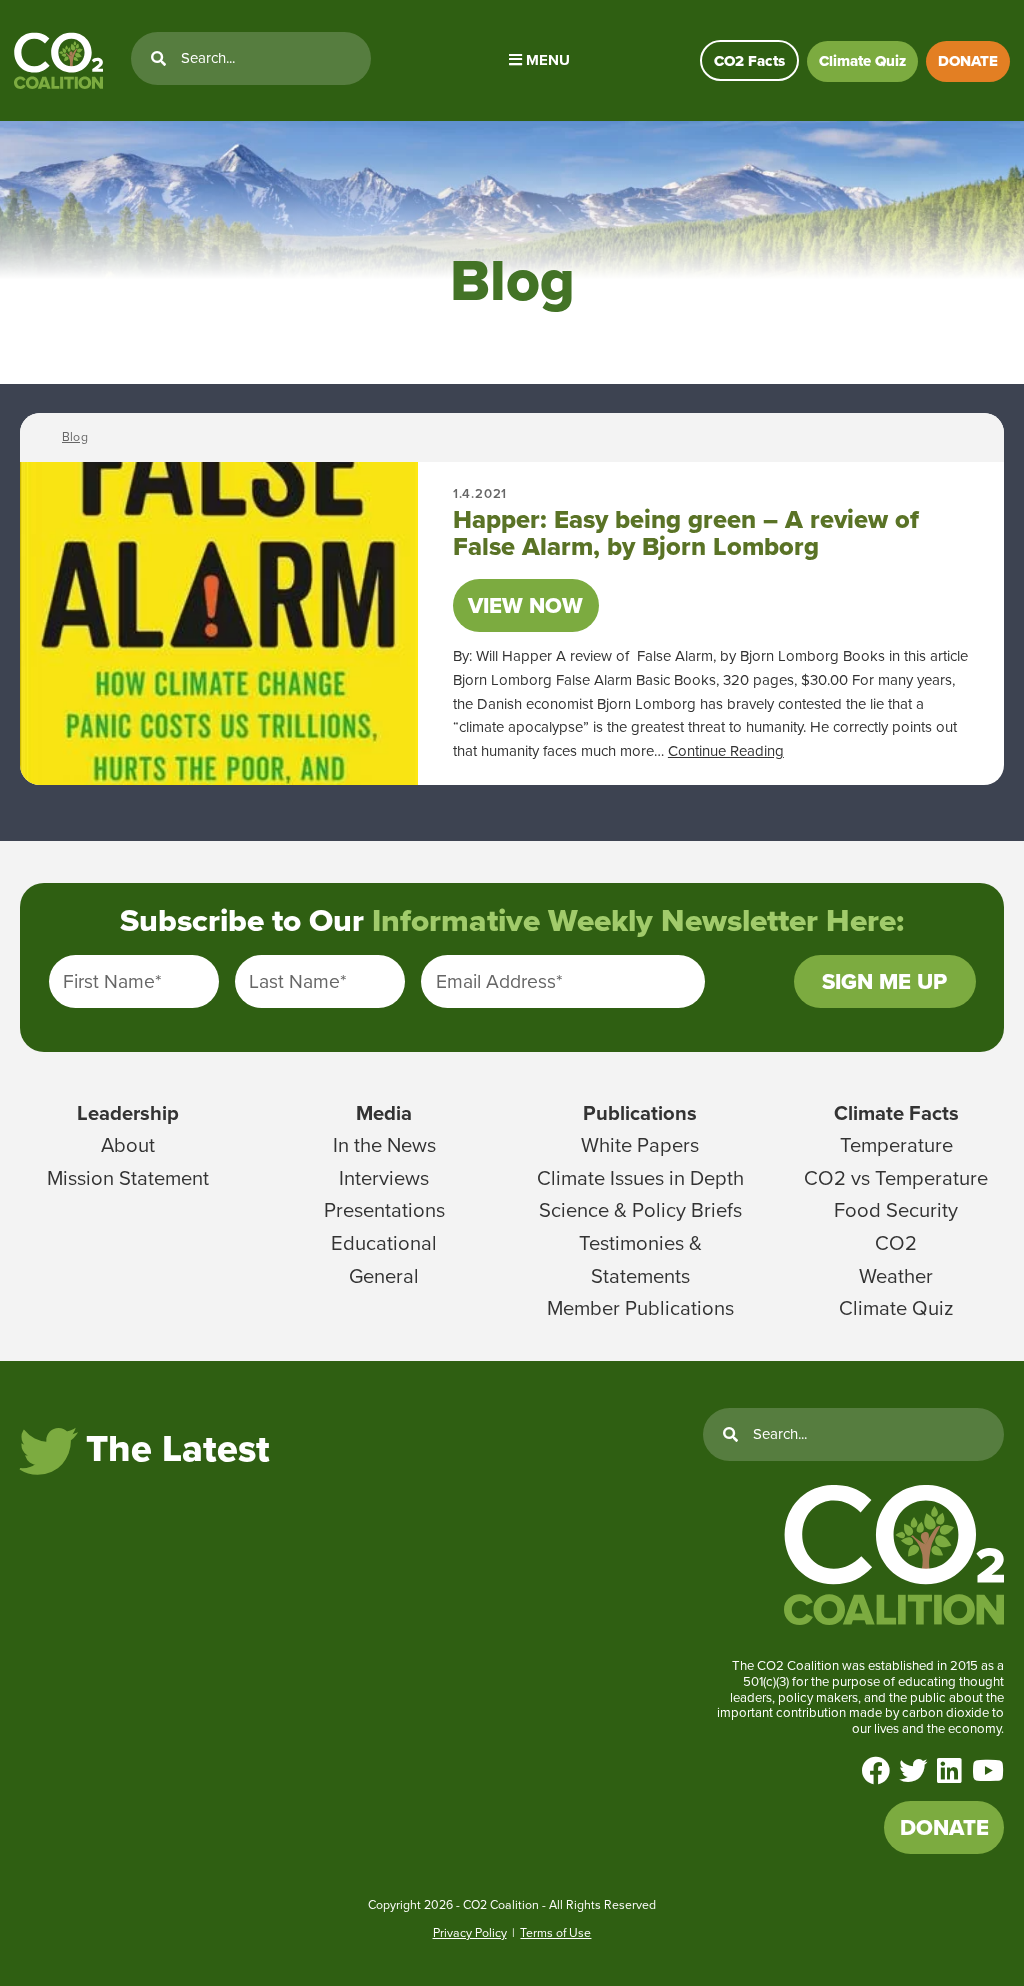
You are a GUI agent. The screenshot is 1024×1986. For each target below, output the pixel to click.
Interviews (384, 1178)
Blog (75, 437)
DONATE (968, 61)
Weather (896, 1276)
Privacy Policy (470, 1933)
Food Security (896, 1210)
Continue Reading (726, 751)
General (384, 1276)
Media (384, 1113)
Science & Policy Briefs (640, 1210)
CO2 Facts (749, 61)
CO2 (896, 1243)
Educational (384, 1243)
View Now (525, 605)
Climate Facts (896, 1113)
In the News (384, 1145)
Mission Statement (128, 1178)
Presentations (384, 1210)
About (128, 1145)
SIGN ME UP (884, 981)
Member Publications (640, 1308)
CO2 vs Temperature (896, 1178)
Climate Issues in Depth (640, 1178)
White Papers (640, 1145)
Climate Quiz (862, 61)
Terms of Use (555, 1933)
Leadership (128, 1113)
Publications (640, 1113)
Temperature (896, 1145)
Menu (546, 60)
